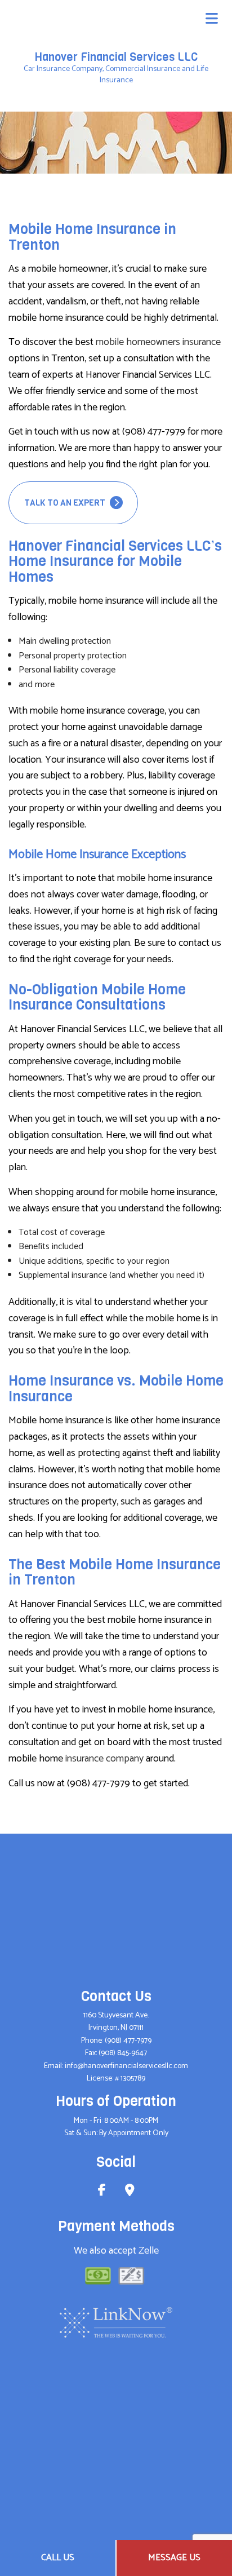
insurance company (104, 1759)
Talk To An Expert (66, 503)
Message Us (174, 2558)
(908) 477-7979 (128, 2041)
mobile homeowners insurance (158, 342)
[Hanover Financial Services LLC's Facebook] (102, 2192)
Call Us (58, 2558)
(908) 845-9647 (123, 2053)
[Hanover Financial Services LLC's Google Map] (130, 2192)
